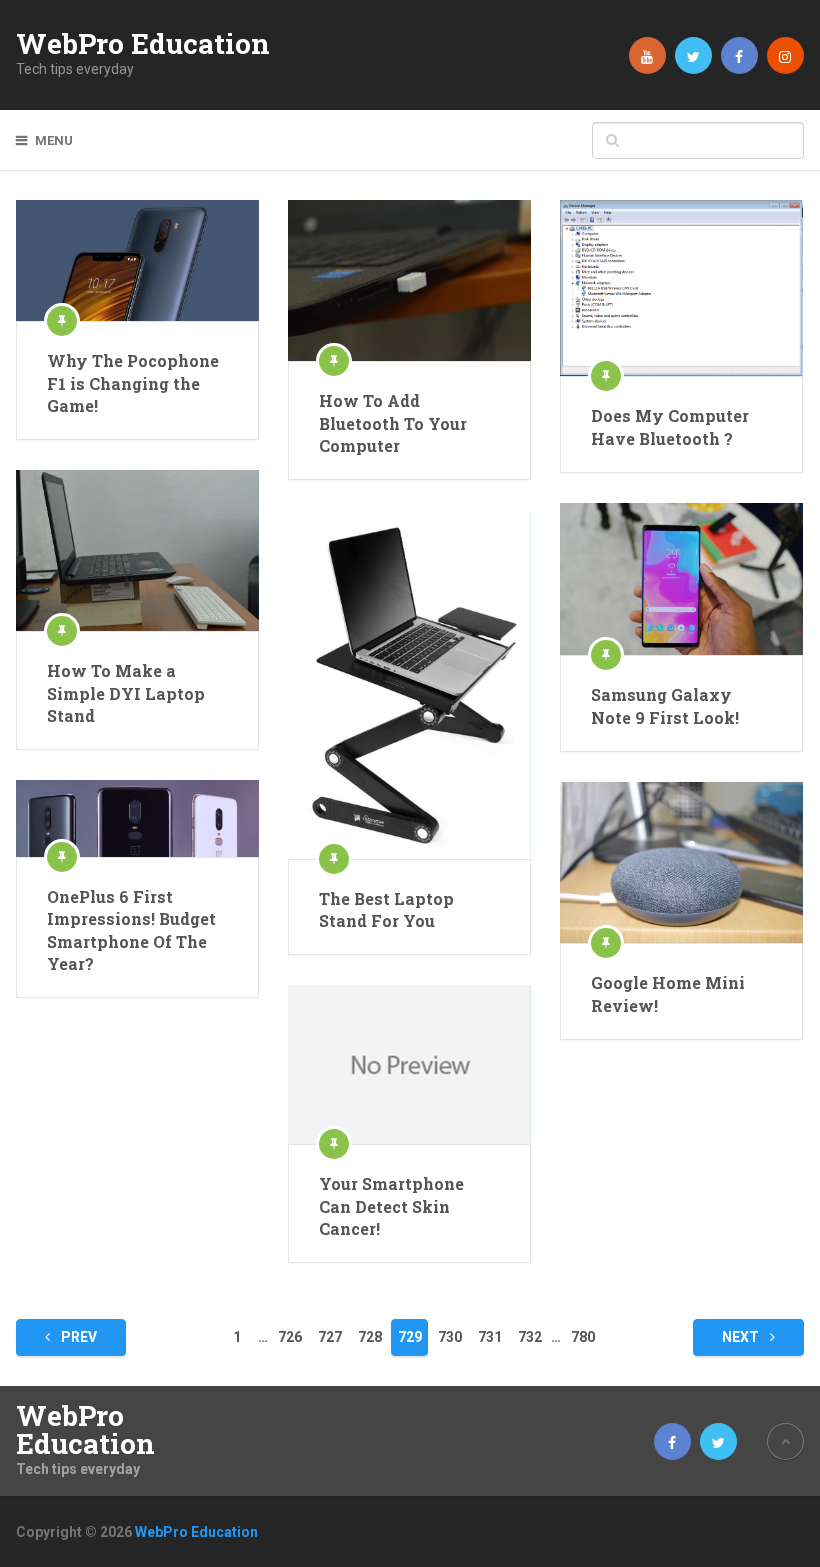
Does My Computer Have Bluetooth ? (670, 426)
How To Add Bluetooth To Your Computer (393, 423)
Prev (77, 1337)
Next (742, 1337)
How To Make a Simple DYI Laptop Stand (126, 693)
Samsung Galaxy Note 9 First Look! (665, 705)
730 (450, 1337)
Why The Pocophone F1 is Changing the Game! (133, 383)
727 (330, 1337)
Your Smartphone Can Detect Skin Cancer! (391, 1206)
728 (370, 1337)
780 (583, 1337)
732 (530, 1337)
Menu (54, 140)
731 (490, 1337)
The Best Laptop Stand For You (386, 909)
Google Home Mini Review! (668, 993)
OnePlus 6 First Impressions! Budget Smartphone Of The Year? (131, 930)
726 (290, 1337)
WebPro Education (143, 44)
